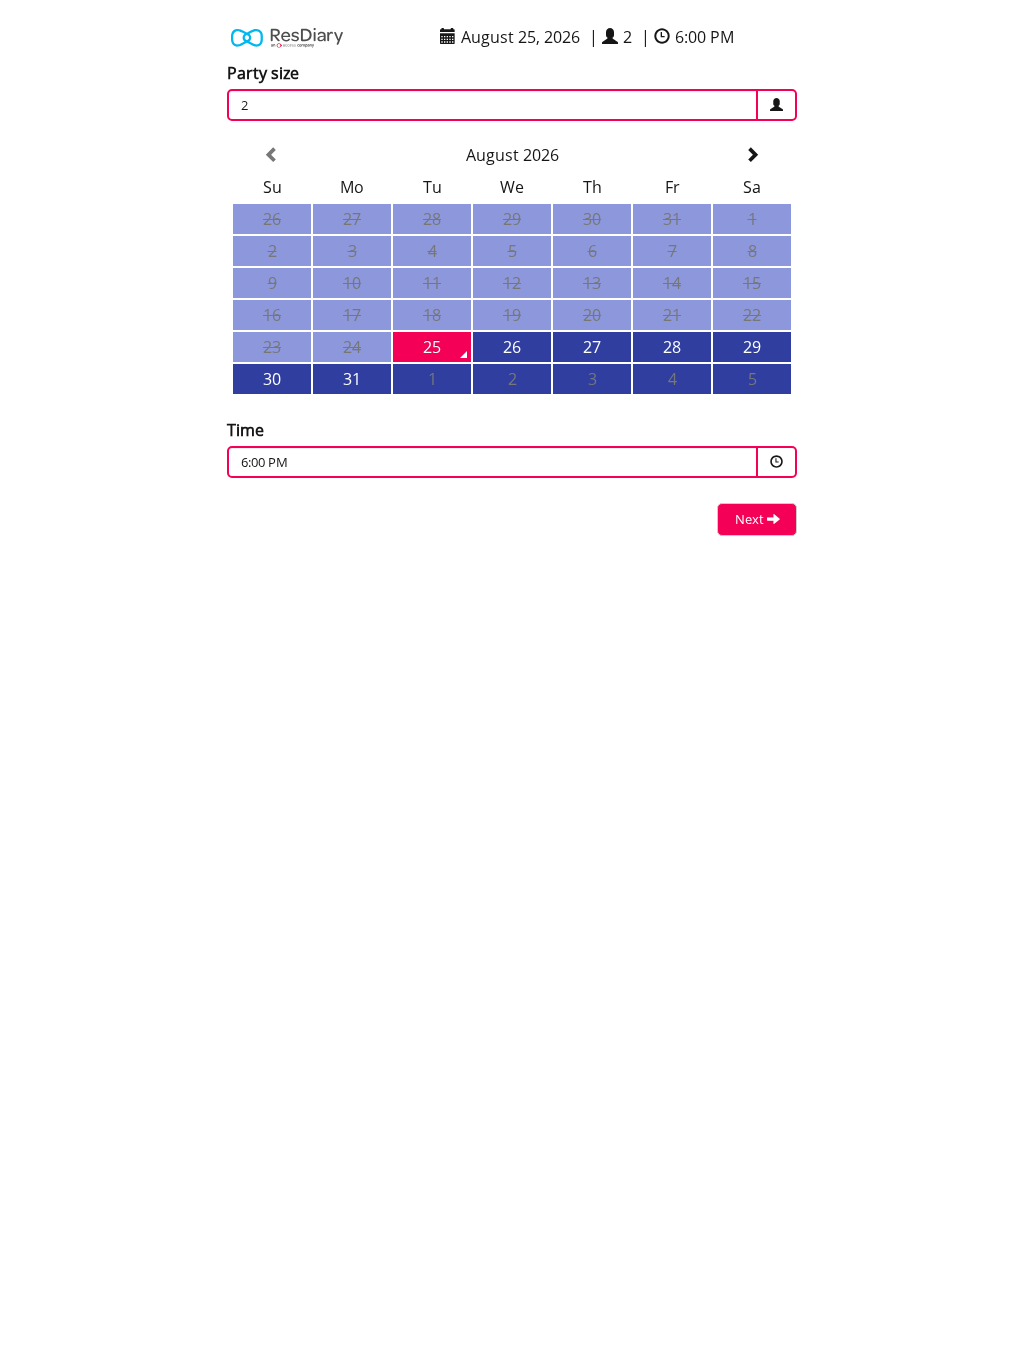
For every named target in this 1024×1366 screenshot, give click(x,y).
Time (245, 430)
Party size (263, 73)
